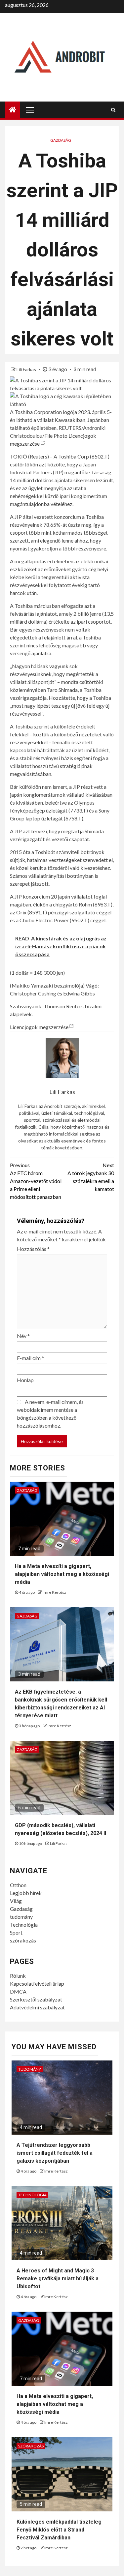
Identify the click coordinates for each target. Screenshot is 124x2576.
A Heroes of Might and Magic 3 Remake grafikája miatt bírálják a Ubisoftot (58, 2279)
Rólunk (18, 1976)
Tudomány (30, 2069)
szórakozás (23, 1940)
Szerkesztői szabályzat (36, 1999)
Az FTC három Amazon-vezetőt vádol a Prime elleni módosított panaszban (36, 1181)
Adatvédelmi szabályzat (37, 2007)
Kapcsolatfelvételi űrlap (37, 1984)
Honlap (25, 1380)
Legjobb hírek (26, 1893)
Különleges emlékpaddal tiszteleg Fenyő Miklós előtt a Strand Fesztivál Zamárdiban (59, 2530)
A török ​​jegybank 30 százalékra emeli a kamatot (91, 1177)
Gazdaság (61, 140)
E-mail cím (30, 1358)
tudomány (21, 1917)
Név (23, 1336)
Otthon (18, 1885)
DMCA (18, 1991)
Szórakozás (31, 2446)
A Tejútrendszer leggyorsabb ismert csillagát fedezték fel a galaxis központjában (55, 2153)
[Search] (113, 110)
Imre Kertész (54, 1592)
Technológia (24, 1925)
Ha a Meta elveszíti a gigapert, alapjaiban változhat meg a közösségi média (62, 1574)
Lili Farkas (27, 369)
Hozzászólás (33, 1249)
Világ (16, 1901)
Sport (16, 1932)
